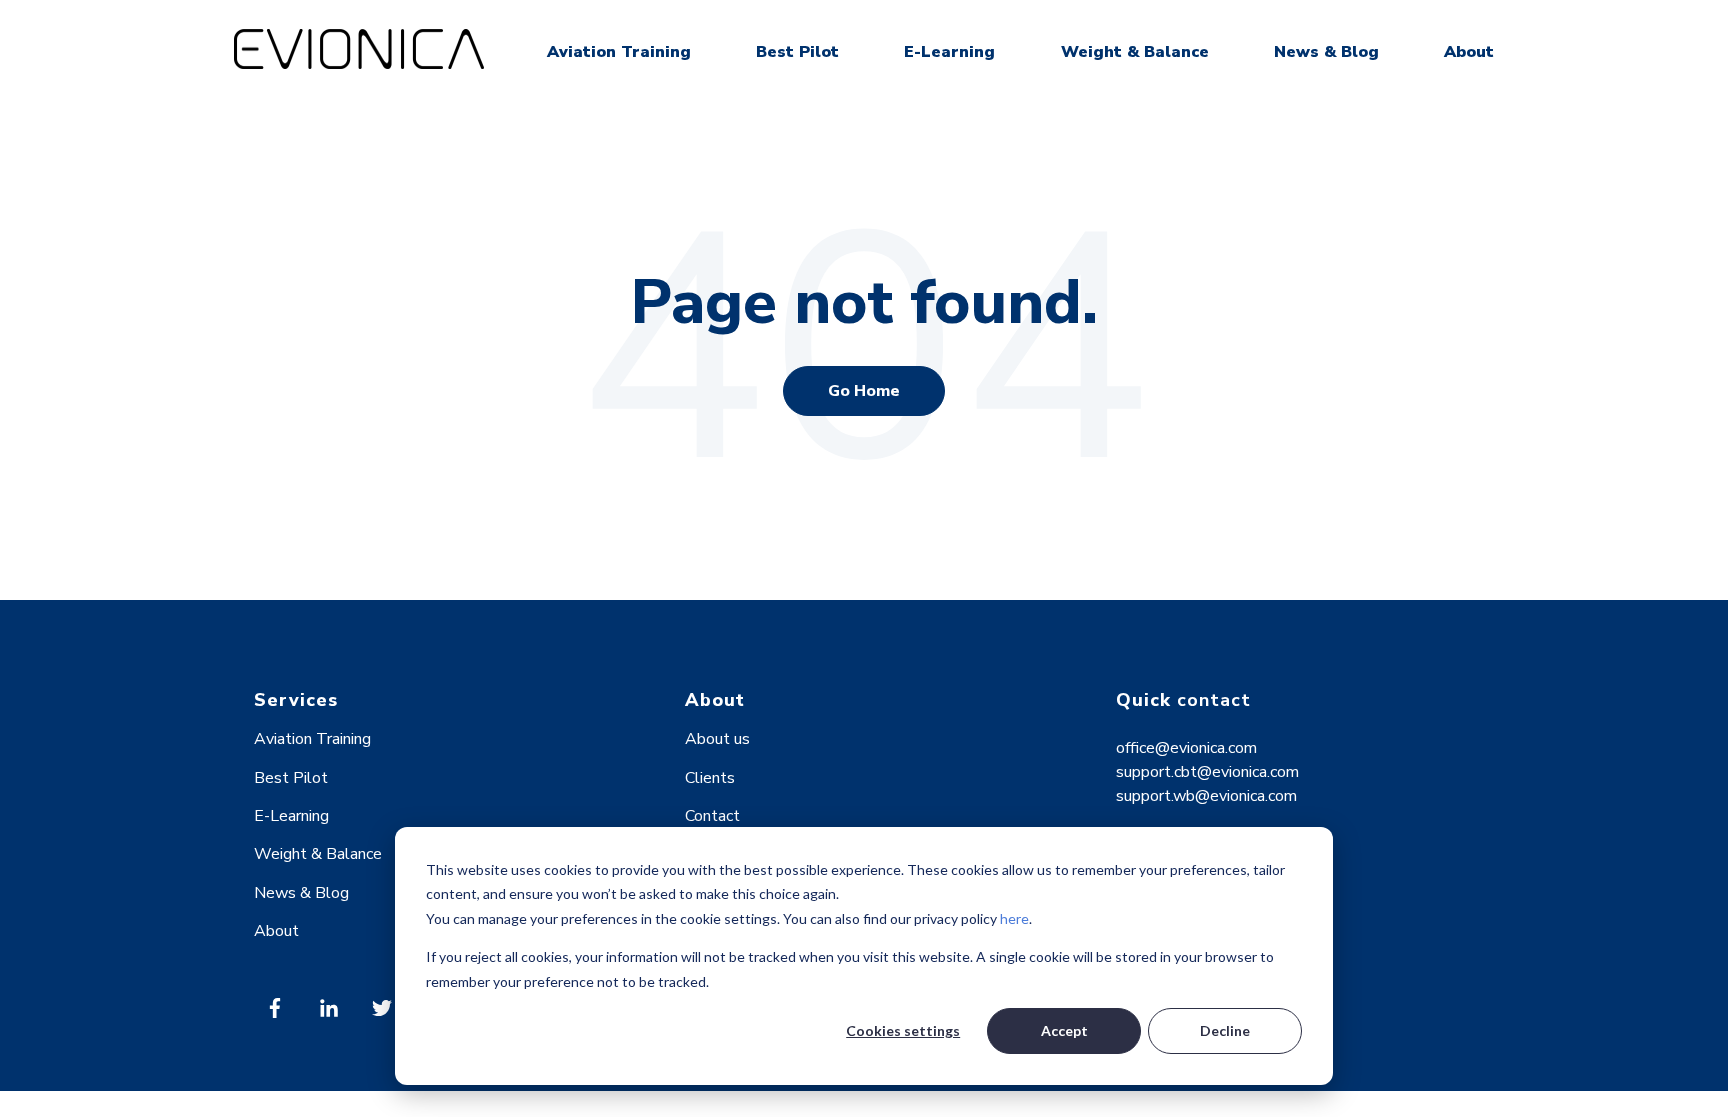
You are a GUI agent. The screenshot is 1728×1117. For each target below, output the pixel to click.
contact (1214, 700)
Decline (1225, 1030)
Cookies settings (903, 1030)
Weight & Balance (1135, 52)
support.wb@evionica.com (1206, 796)
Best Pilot (797, 52)
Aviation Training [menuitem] (312, 739)
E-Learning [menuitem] (291, 816)
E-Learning (949, 52)
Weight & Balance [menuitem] (318, 854)
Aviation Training (619, 52)
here (1014, 918)
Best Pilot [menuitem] (291, 778)
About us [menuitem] (717, 739)
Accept (1064, 1030)
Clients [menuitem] (710, 778)
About (1469, 52)
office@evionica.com (1186, 748)
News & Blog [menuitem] (301, 893)
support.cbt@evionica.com (1207, 772)
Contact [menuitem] (712, 816)
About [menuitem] (276, 931)
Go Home (864, 391)
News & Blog (1326, 52)
